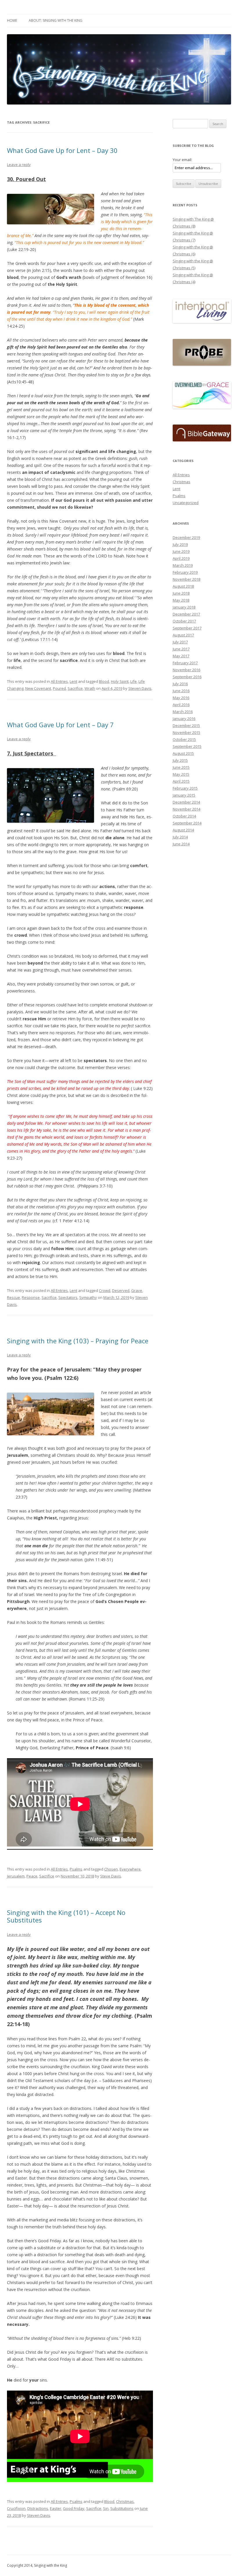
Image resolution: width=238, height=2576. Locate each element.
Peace (32, 1876)
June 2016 (181, 691)
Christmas (125, 2501)
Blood (104, 681)
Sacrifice (75, 688)
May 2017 (181, 656)
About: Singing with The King (56, 20)
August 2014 (183, 830)
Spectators (68, 1297)
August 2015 (183, 753)
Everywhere (130, 1869)
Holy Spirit (120, 681)
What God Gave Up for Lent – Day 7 (60, 725)
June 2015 (181, 767)
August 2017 (183, 635)
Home (12, 20)
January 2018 (184, 607)
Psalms (76, 1869)
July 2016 (180, 684)
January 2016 (184, 719)
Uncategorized (186, 503)
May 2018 (181, 600)
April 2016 (181, 705)
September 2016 (187, 677)
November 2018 (186, 579)
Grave (137, 1290)
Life (134, 681)
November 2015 (186, 732)
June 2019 (181, 551)
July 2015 (180, 760)
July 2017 (180, 642)
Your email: (182, 160)
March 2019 (183, 565)
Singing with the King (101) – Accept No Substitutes (66, 1916)
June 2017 (181, 649)
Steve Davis (111, 1876)
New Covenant (38, 688)
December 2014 (186, 802)
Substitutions (122, 2508)
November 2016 (186, 670)
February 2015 (185, 788)
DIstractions (38, 2508)
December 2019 (186, 537)
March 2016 (183, 712)
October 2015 (184, 739)
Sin (106, 2508)
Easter (56, 2508)
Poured (59, 688)
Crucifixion (16, 2508)
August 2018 (183, 586)
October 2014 (184, 816)
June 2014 (181, 844)
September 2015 (187, 746)
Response (31, 1297)
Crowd (105, 1290)
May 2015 (181, 774)
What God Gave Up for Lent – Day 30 (62, 150)
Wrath (90, 688)
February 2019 (185, 572)
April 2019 (181, 558)
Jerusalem (16, 1876)
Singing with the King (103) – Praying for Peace (78, 1341)
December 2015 (186, 725)
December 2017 (186, 614)
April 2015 (181, 781)
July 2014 (180, 837)
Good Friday (74, 2508)
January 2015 (184, 795)
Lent (73, 681)
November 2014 (186, 809)
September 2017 (187, 628)
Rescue (13, 1297)
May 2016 (181, 698)
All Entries (59, 681)
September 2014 (187, 823)
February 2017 (185, 663)
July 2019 (180, 544)
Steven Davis (140, 688)
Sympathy (88, 1297)
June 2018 (181, 593)
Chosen (111, 1869)
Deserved (121, 1290)
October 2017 (184, 621)
